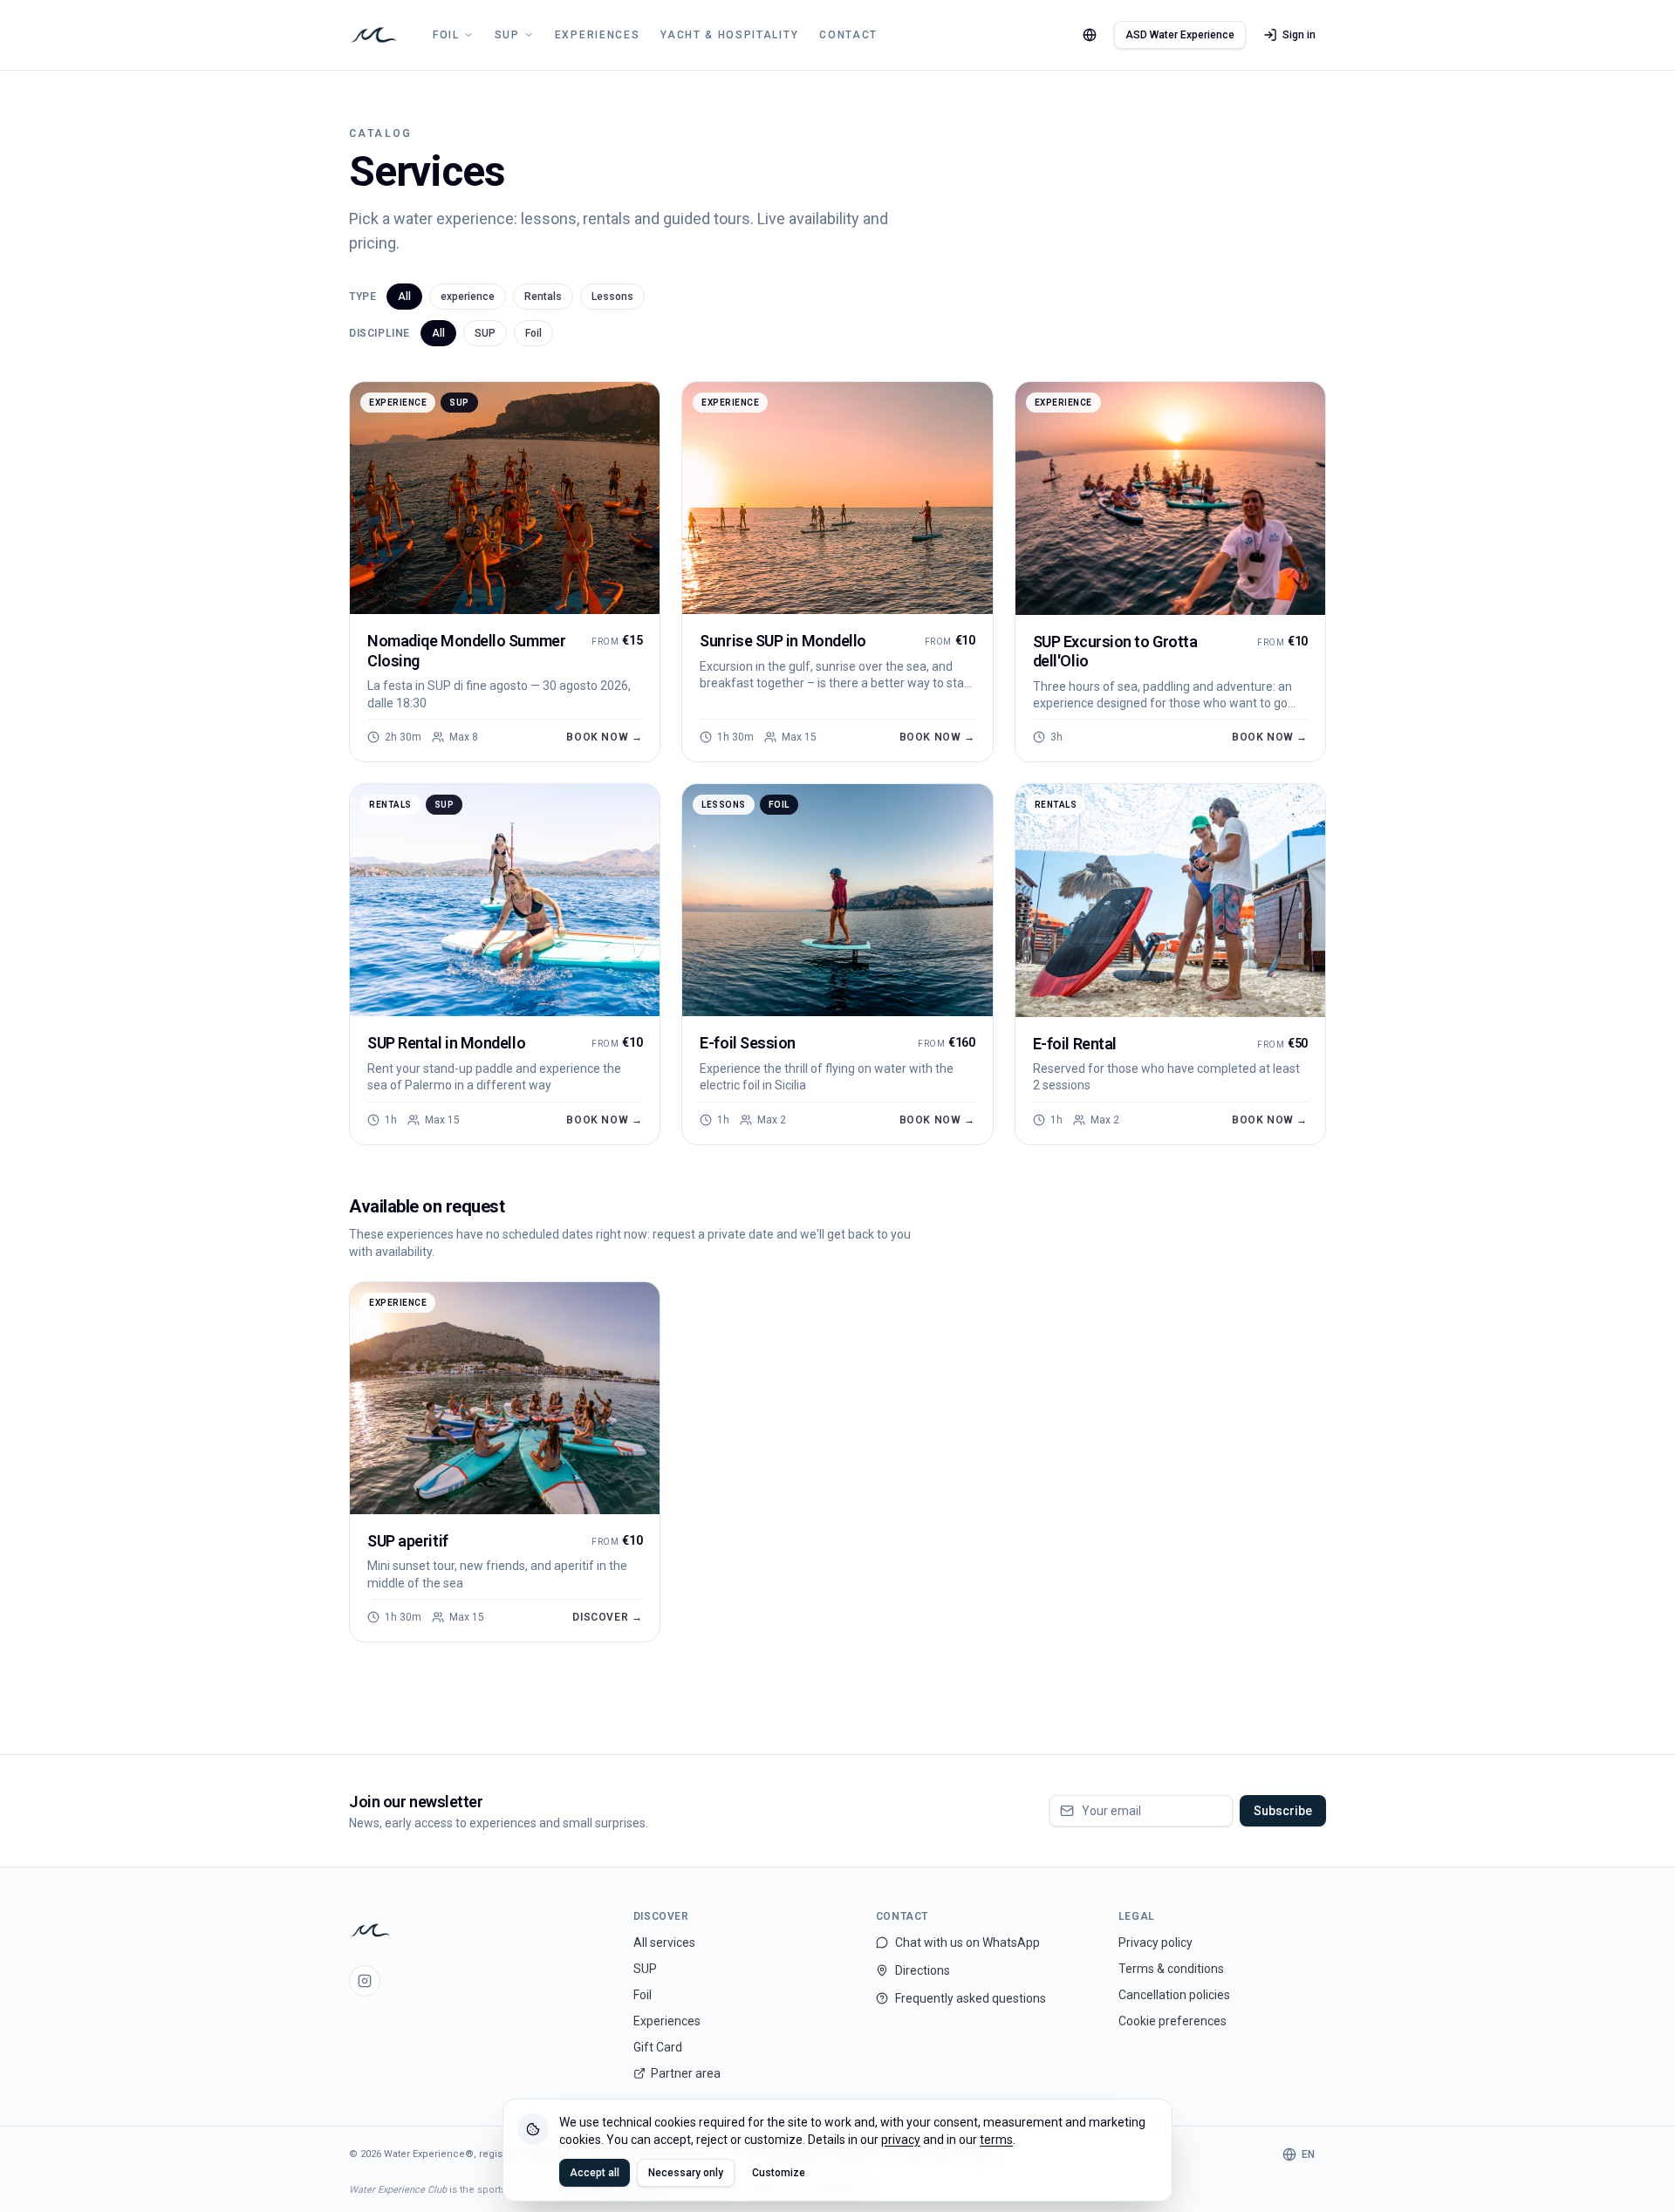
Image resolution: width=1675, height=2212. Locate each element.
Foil (446, 35)
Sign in (1299, 35)
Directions (923, 1970)
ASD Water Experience (1180, 35)
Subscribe (1283, 1811)
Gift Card (658, 2047)
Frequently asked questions (971, 1998)
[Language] (1090, 35)
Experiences (597, 35)
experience (468, 297)
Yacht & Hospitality (729, 35)
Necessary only (686, 2173)
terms (996, 2140)
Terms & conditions (1171, 1969)
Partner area (686, 2073)
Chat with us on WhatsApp (967, 1942)
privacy (901, 2140)
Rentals (543, 297)
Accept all (595, 2173)
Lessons (612, 297)
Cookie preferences (1172, 2021)
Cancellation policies (1174, 1995)
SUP (507, 35)
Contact (848, 35)
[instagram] (365, 1981)
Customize (779, 2173)
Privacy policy (1155, 1942)
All (404, 297)
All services (664, 1942)
